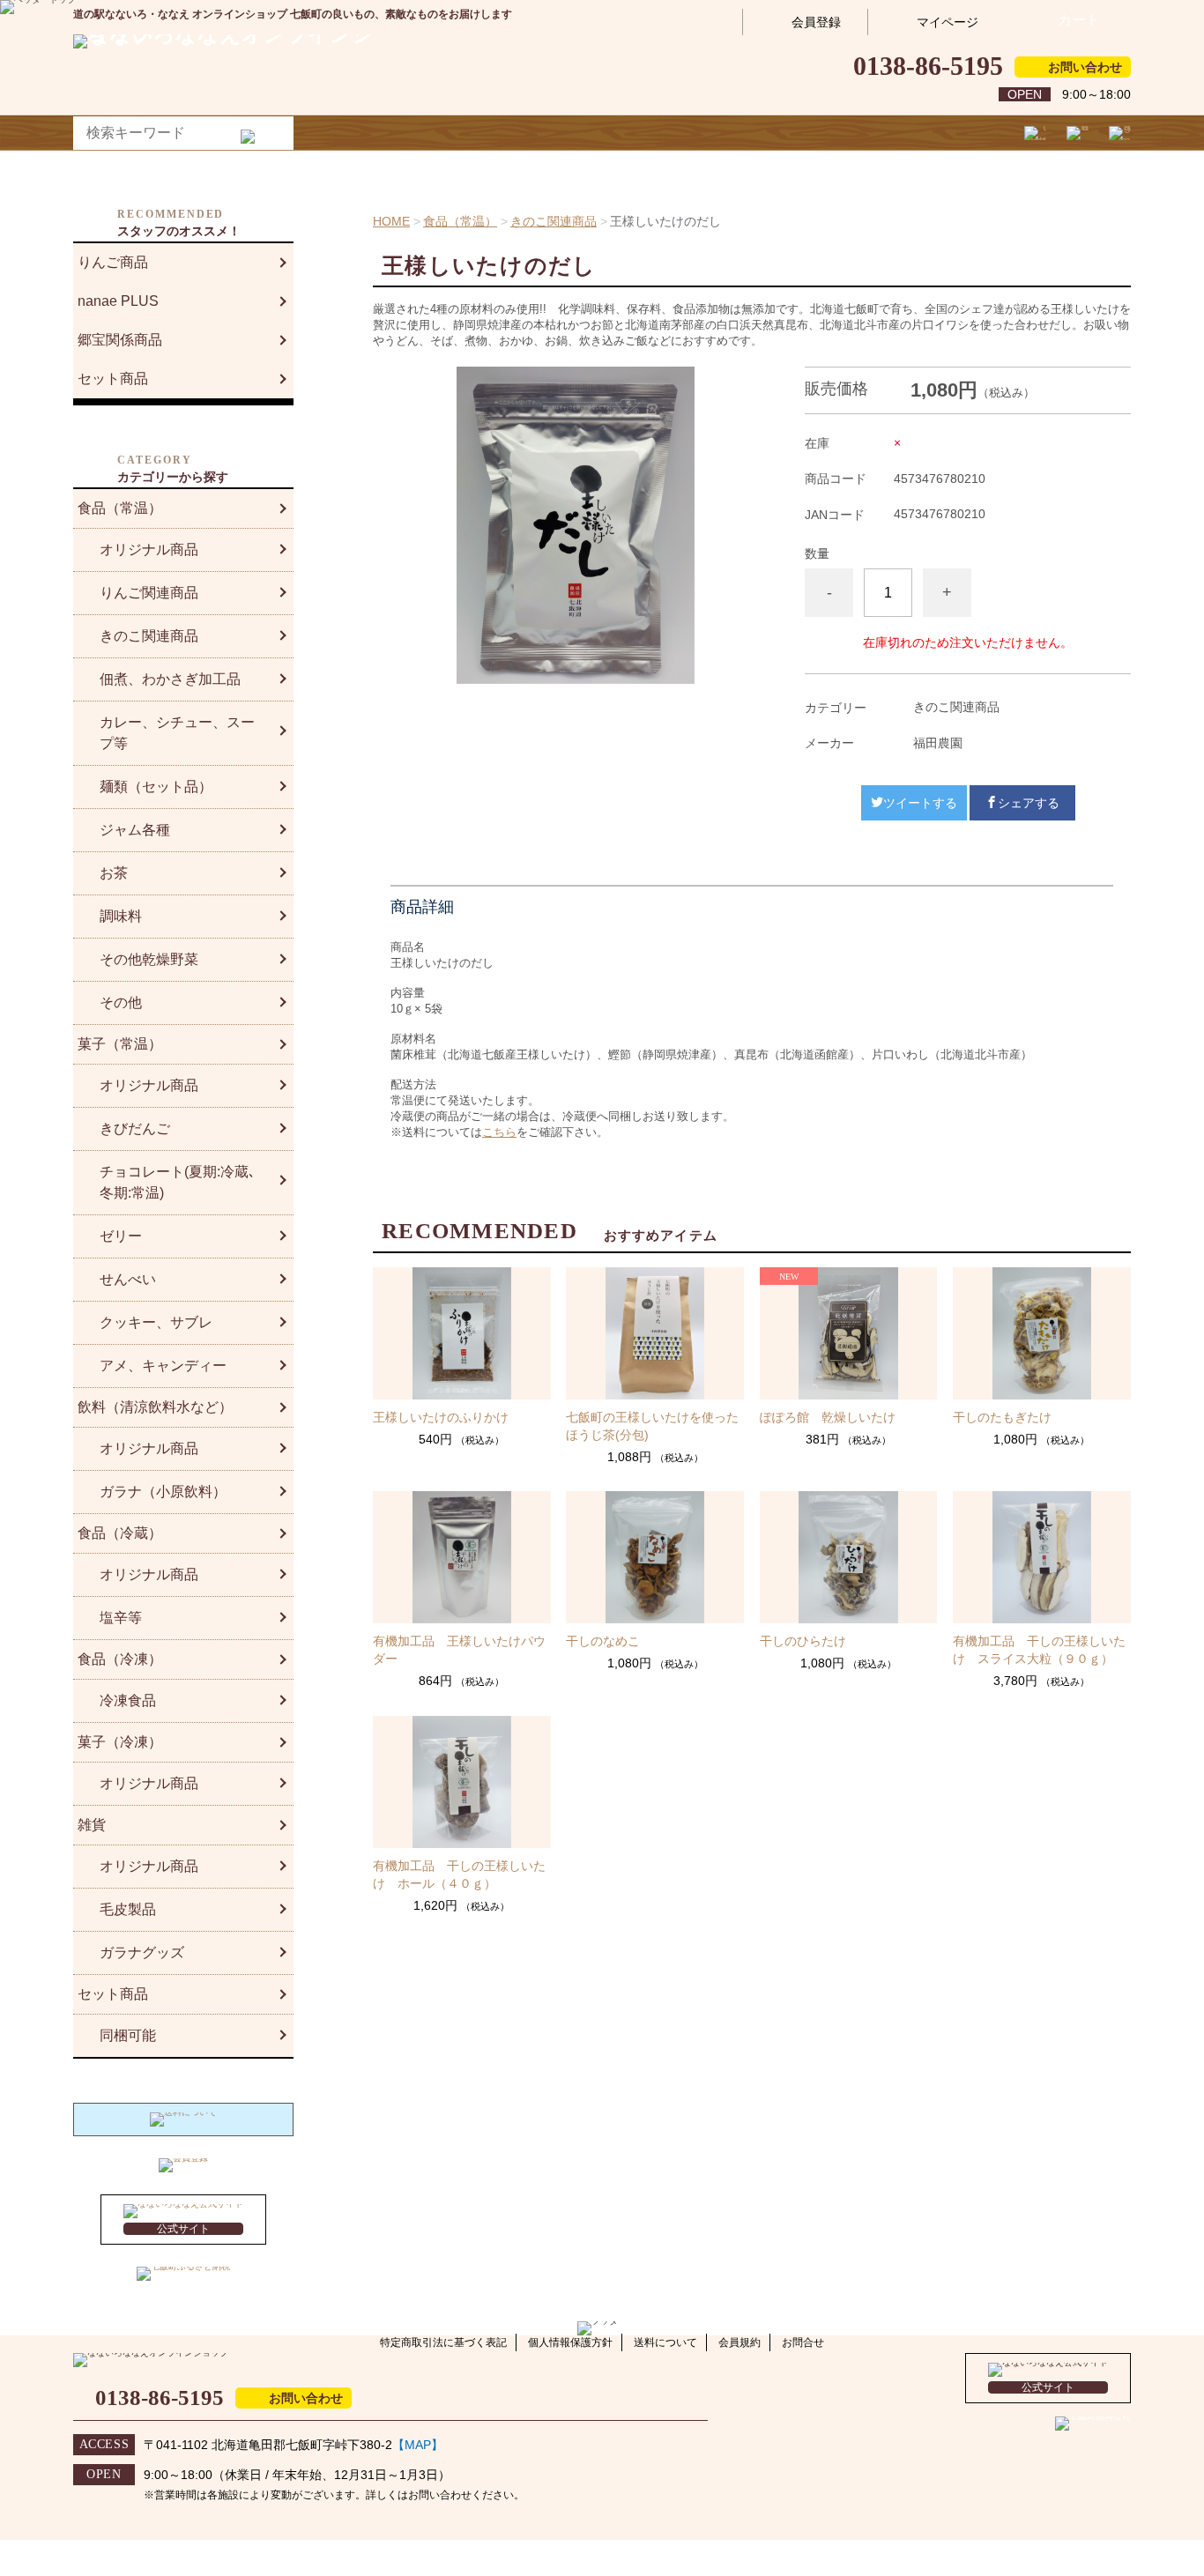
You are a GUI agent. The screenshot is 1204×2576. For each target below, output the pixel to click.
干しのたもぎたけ (1002, 1417)
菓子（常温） (120, 1044)
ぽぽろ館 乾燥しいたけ (828, 1417)
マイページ (948, 22)
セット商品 (113, 379)
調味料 (121, 916)
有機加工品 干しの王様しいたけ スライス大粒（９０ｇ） (1039, 1650)
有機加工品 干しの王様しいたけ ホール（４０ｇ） (459, 1874)
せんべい (128, 1279)
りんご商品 (113, 262)
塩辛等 (121, 1618)
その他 (121, 1002)
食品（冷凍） (120, 1659)
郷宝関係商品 (120, 340)
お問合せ (803, 2342)
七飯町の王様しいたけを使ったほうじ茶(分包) (652, 1426)
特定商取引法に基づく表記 (443, 2342)
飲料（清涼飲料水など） (155, 1407)
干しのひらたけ (803, 1641)
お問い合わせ (1085, 67)
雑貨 (92, 1825)
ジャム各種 (135, 830)
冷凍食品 (128, 1700)
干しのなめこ (603, 1641)
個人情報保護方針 (570, 2342)
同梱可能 (128, 2035)
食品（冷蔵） (120, 1533)
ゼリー (121, 1236)
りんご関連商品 (149, 593)
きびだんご (135, 1128)
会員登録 (816, 22)
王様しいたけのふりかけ (441, 1417)
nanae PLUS (118, 301)
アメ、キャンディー (163, 1366)
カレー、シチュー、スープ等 (177, 733)
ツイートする (920, 803)
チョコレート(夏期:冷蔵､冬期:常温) (178, 1182)
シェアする (1029, 803)
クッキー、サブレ (156, 1322)
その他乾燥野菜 (149, 959)
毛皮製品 (128, 1909)
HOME (391, 221)
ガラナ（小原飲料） (163, 1492)
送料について (665, 2342)
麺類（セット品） (156, 787)
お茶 (114, 873)
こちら (499, 1132)
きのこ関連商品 (554, 221)
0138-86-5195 (928, 66)
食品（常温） (460, 221)
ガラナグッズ (142, 1952)
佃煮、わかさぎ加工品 (170, 679)
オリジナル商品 (149, 549)
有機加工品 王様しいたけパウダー (459, 1650)
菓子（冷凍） (120, 1742)
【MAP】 (418, 2445)
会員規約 (739, 2342)
